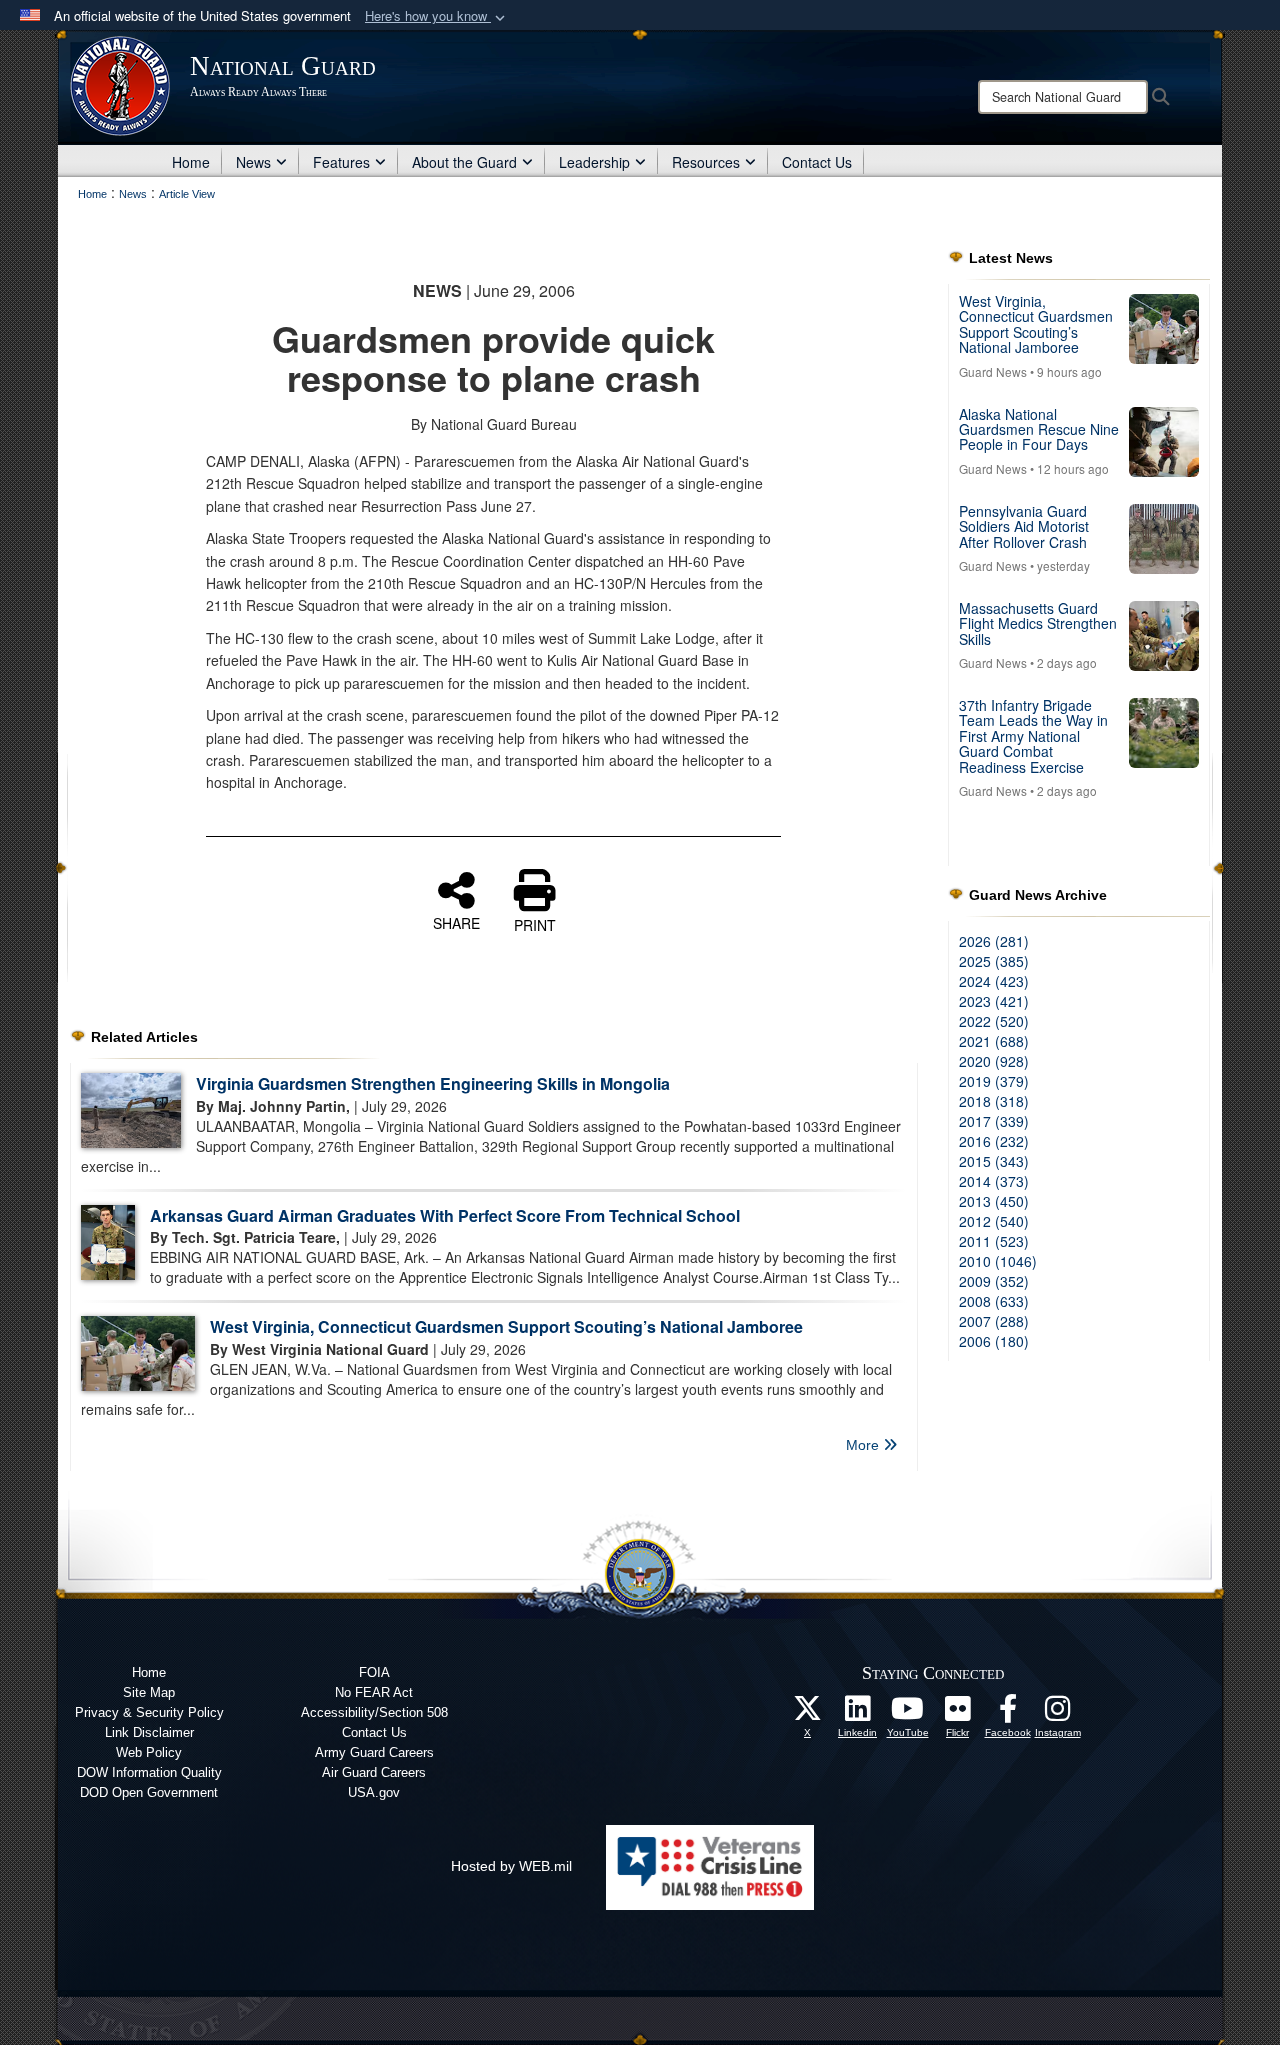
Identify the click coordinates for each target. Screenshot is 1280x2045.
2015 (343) (994, 1161)
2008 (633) (994, 1301)
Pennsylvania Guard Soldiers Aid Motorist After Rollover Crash (1024, 526)
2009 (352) (994, 1281)
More (864, 1445)
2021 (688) (994, 1041)
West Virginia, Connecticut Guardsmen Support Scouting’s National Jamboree (506, 1326)
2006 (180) (994, 1341)
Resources (706, 162)
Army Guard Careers (374, 1752)
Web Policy (149, 1752)
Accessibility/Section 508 (374, 1712)
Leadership (594, 162)
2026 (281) (994, 941)
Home (191, 162)
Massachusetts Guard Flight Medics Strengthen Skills (1038, 623)
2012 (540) (994, 1221)
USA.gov (374, 1792)
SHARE (456, 922)
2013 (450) (994, 1201)
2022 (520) (994, 1021)
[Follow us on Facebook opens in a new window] (1008, 1714)
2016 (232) (994, 1141)
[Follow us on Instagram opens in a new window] (1058, 1714)
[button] (437, 16)
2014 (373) (994, 1181)
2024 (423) (994, 981)
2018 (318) (994, 1101)
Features (341, 162)
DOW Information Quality (149, 1772)
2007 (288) (994, 1321)
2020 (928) (994, 1061)
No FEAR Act (374, 1692)
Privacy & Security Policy (149, 1712)
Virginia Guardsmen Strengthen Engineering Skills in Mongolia (433, 1083)
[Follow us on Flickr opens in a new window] (958, 1714)
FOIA (374, 1672)
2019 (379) (994, 1081)
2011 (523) (994, 1241)
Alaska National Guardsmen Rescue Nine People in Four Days (1039, 429)
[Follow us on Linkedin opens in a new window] (858, 1714)
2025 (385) (994, 961)
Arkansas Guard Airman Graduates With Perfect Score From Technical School (445, 1215)
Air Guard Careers (374, 1772)
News (253, 162)
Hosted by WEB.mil (511, 1866)
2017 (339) (994, 1121)
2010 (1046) (998, 1261)
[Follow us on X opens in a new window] (808, 1714)
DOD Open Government (149, 1792)
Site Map (149, 1692)
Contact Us (817, 162)
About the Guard (464, 162)
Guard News (993, 371)
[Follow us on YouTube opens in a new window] (908, 1714)
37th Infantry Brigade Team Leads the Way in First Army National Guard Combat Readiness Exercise (1033, 736)
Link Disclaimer (149, 1732)
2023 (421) (994, 1001)
